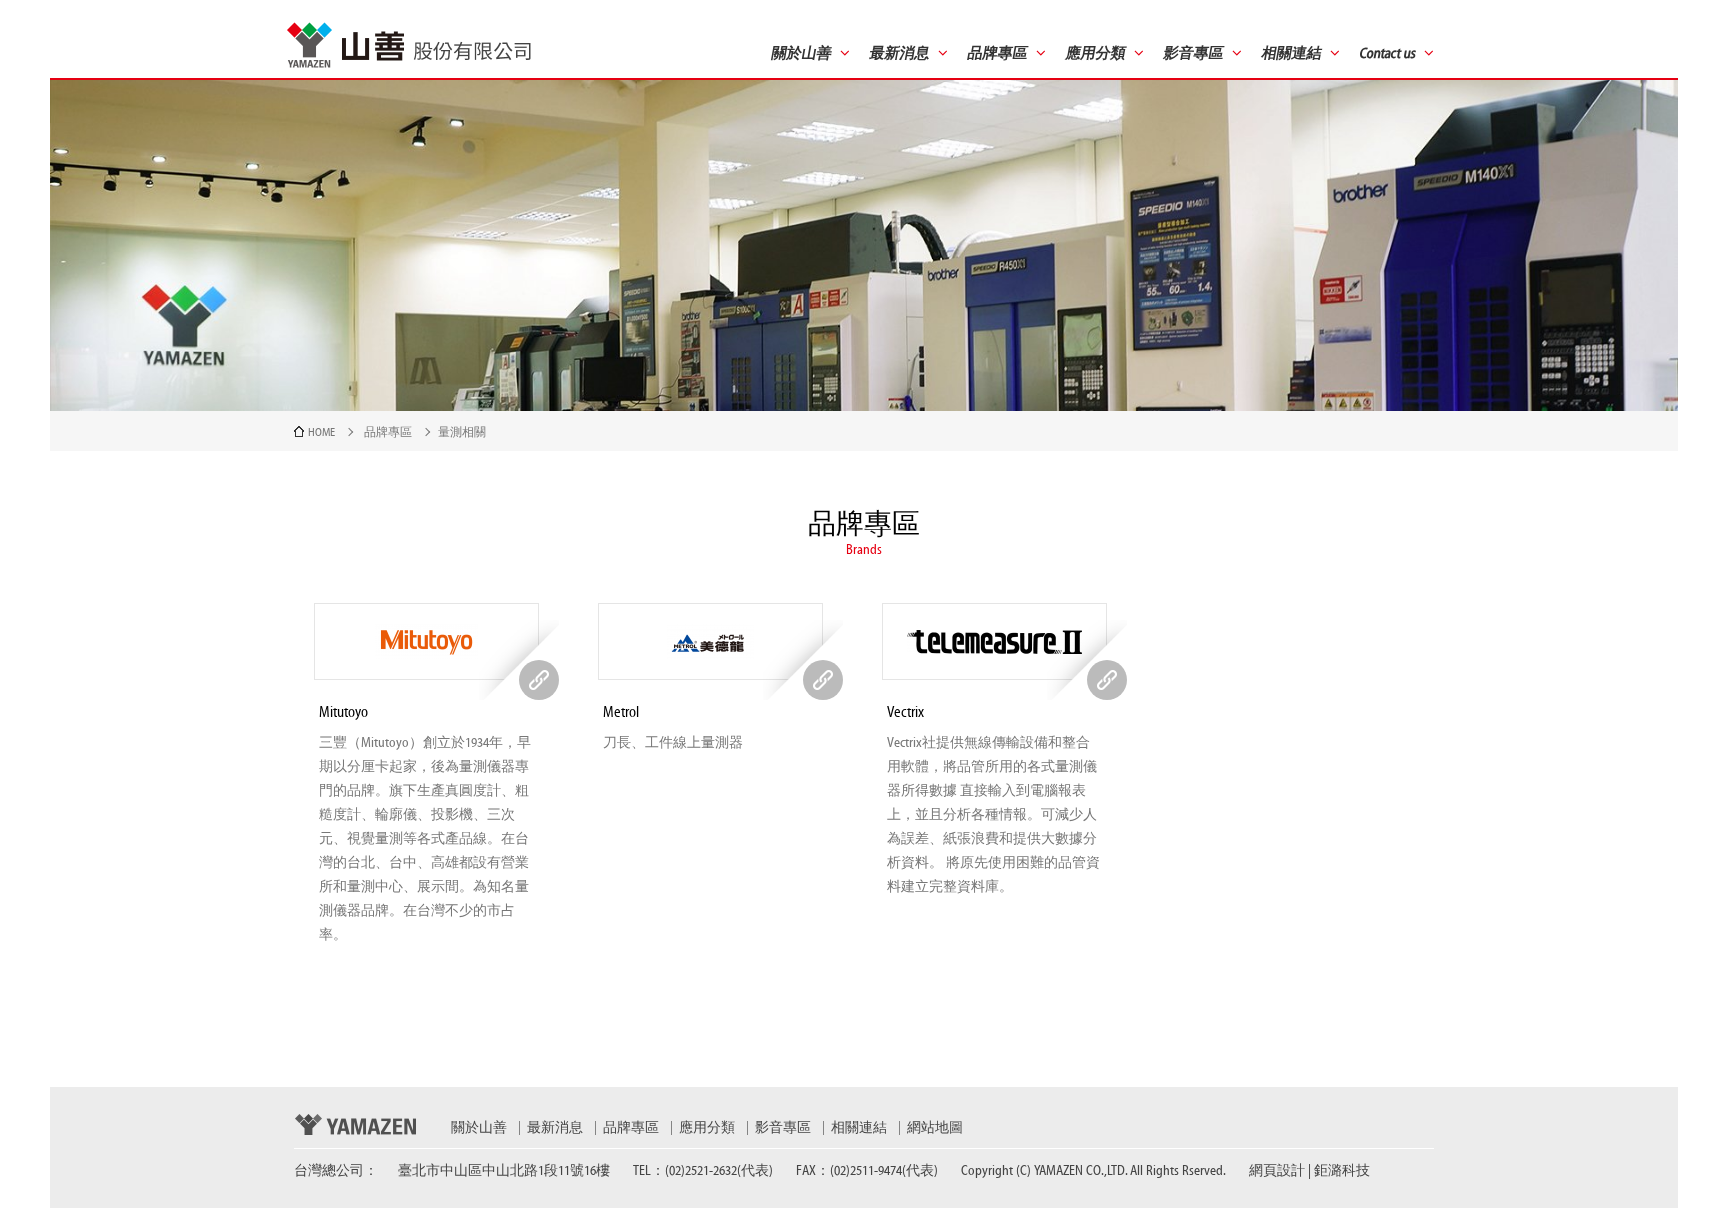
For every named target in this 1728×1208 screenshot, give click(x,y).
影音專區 (783, 1128)
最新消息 (555, 1128)
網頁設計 (1277, 1171)
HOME (321, 432)
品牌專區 (388, 432)
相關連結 (859, 1128)
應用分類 (707, 1128)
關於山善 (479, 1128)
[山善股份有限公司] (409, 45)
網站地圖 (935, 1128)
